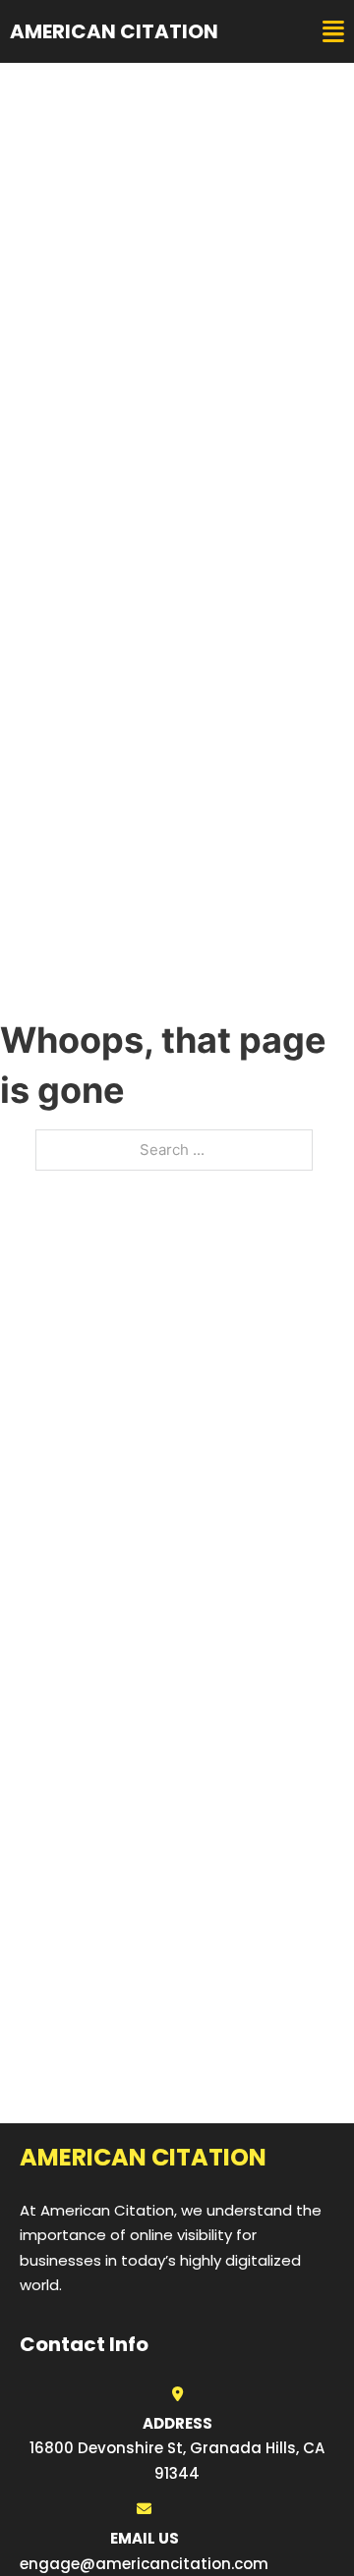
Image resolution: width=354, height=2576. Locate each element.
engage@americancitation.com (144, 2564)
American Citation (114, 31)
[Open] (333, 32)
